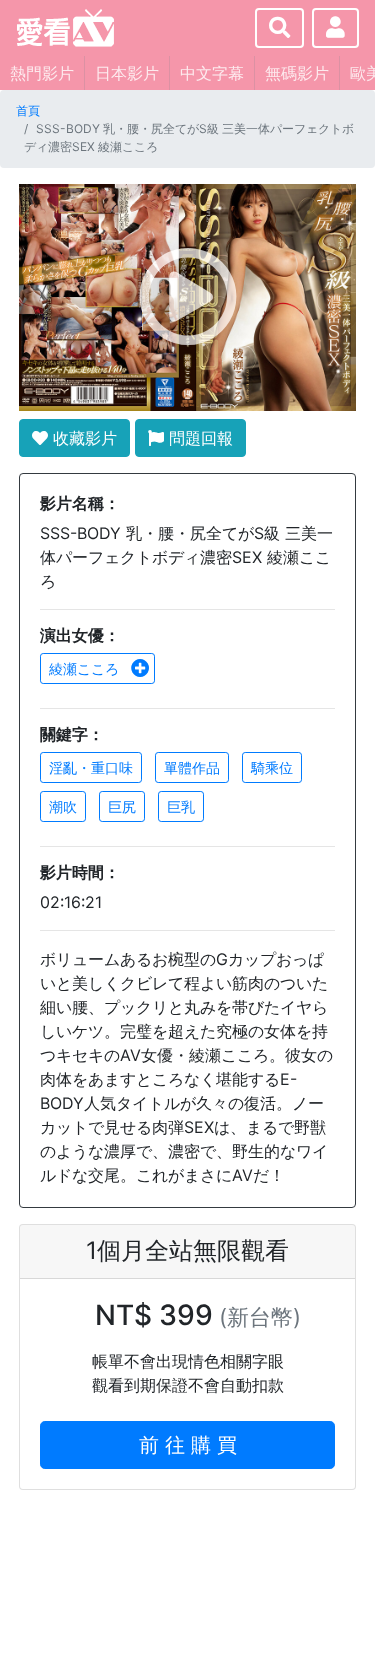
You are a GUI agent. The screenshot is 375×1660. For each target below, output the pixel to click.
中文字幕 (212, 73)
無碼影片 (297, 73)
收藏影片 (82, 438)
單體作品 (192, 767)
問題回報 (198, 438)
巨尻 (122, 806)
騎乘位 (272, 767)
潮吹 (63, 806)
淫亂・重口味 (91, 767)
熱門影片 (42, 73)
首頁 (28, 110)
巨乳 (181, 806)
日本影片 (127, 73)
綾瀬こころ (86, 668)
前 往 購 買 (188, 1445)
